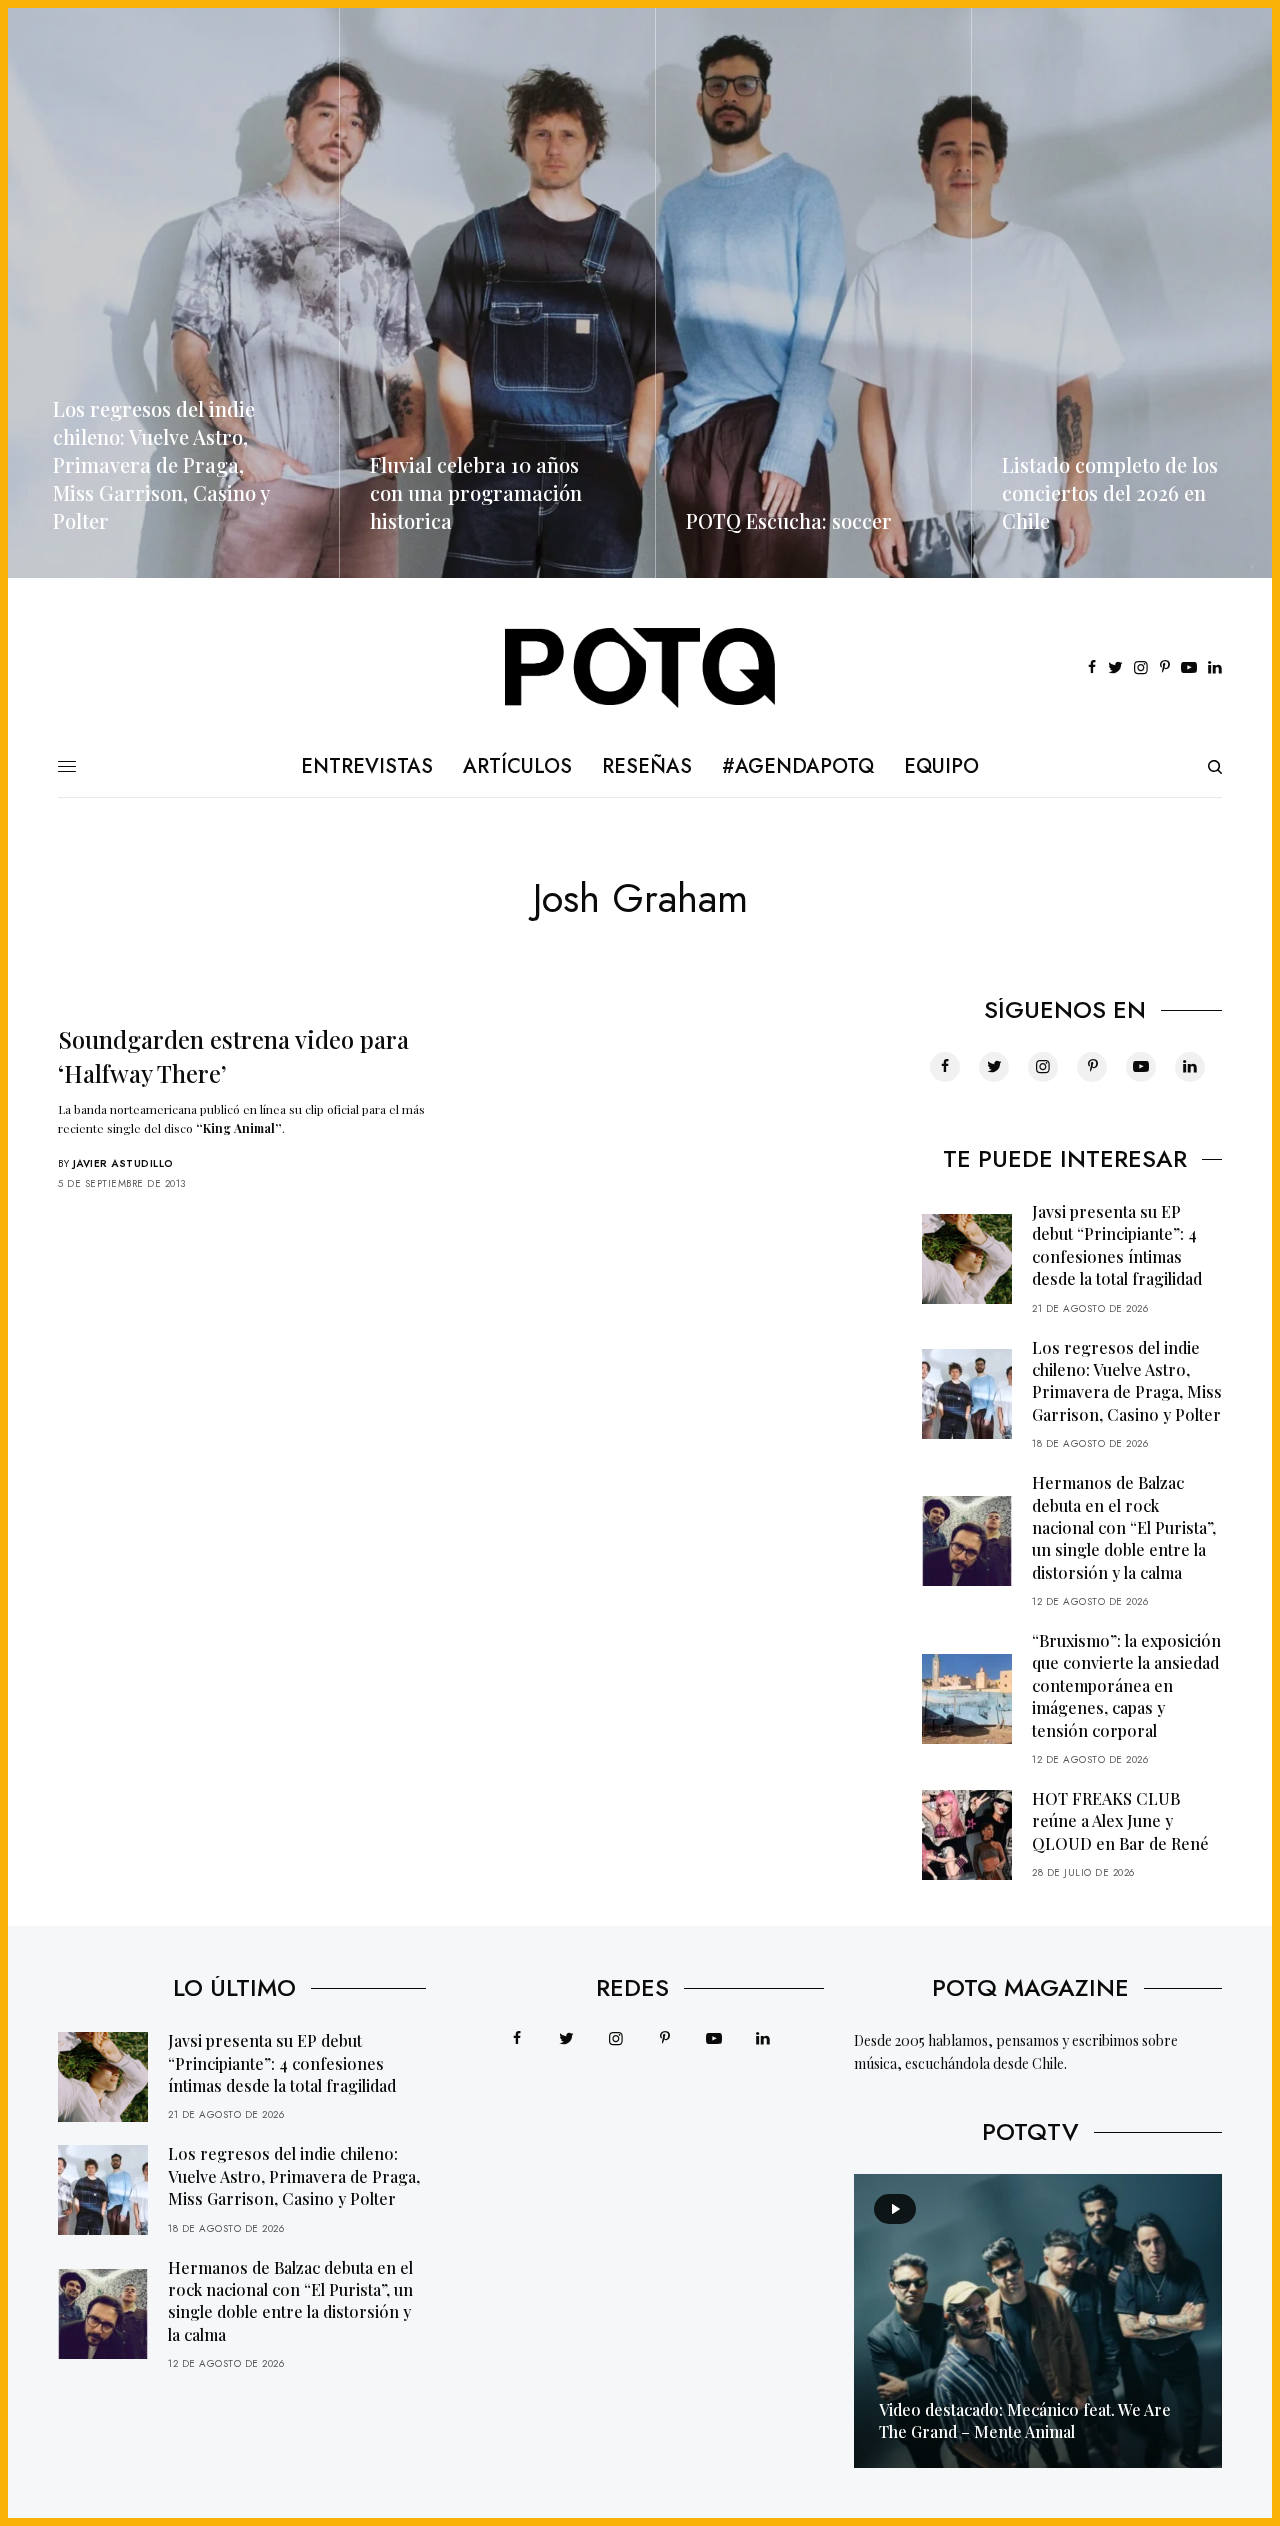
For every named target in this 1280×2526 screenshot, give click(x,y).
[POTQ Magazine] (640, 668)
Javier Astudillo (123, 1163)
